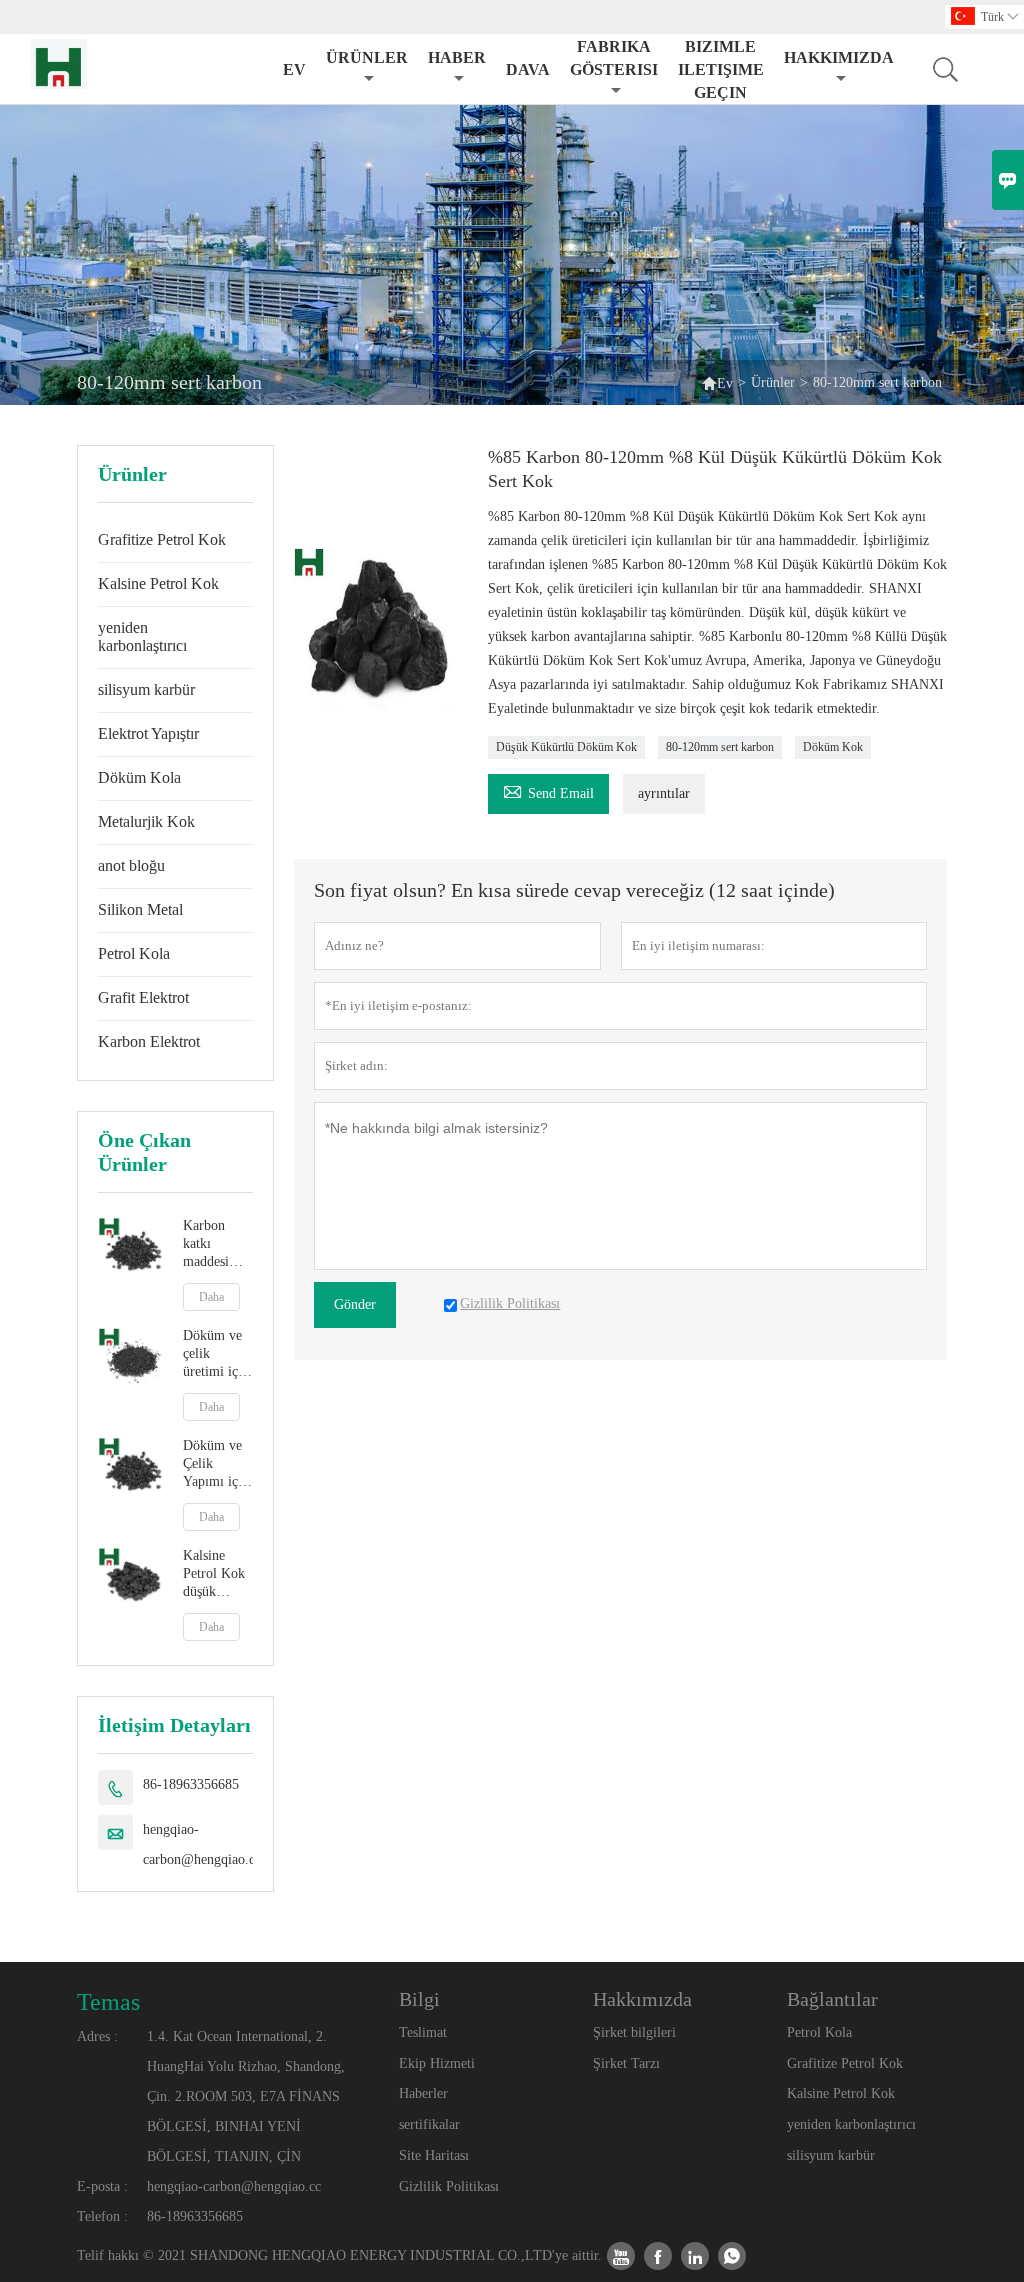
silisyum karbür (146, 689)
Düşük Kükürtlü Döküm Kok (566, 747)
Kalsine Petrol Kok (158, 583)
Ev (294, 69)
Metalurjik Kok (146, 821)
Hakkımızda (839, 57)
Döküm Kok (833, 747)
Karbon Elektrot (149, 1041)
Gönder (355, 1304)
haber (457, 57)
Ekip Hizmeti (437, 2063)
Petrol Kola (134, 953)
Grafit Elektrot (143, 997)
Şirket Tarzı (626, 2063)
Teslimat (423, 2032)
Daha (211, 1297)
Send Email (548, 790)
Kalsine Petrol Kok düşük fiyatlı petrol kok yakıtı (214, 1574)
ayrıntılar (664, 793)
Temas (108, 2002)
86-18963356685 (191, 1784)
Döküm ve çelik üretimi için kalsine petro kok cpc (216, 1354)
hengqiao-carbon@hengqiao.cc (202, 1844)
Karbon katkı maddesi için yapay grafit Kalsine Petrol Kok (214, 1244)
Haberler (423, 2093)
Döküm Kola (139, 777)
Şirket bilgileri (634, 2032)
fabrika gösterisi (614, 58)
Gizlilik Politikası (449, 2186)
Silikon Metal (140, 909)
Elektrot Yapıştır (148, 733)
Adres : (97, 2036)
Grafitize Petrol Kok (162, 539)
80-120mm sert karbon (720, 747)
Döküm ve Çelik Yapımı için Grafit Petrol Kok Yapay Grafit (216, 1464)
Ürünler (367, 57)
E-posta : (102, 2186)
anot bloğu (131, 865)
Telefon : (102, 2216)
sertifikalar (429, 2124)
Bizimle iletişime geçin (721, 69)
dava (528, 69)
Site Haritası (434, 2155)
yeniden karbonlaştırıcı (142, 636)
